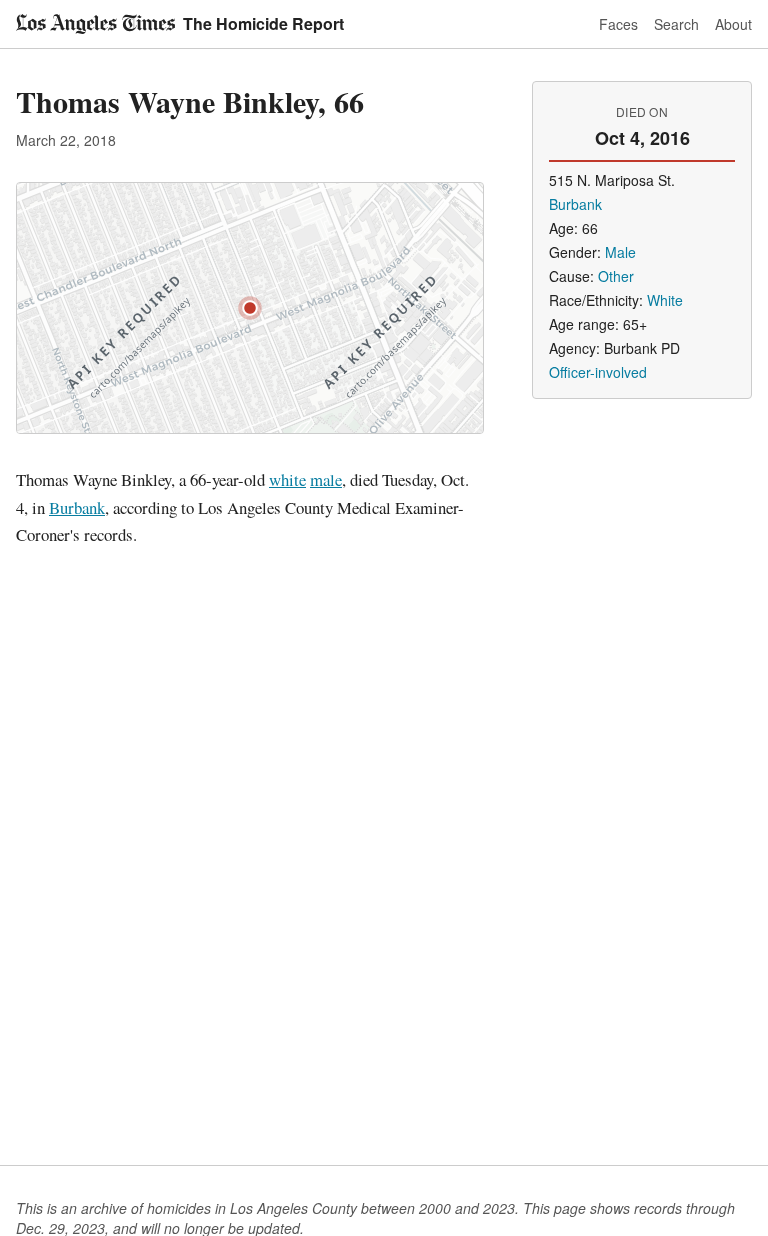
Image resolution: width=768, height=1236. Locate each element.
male (326, 479)
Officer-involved (598, 372)
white (287, 479)
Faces (618, 24)
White (665, 300)
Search (676, 24)
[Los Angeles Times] (95, 24)
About (733, 24)
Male (620, 252)
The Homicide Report (263, 23)
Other (616, 276)
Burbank (77, 507)
